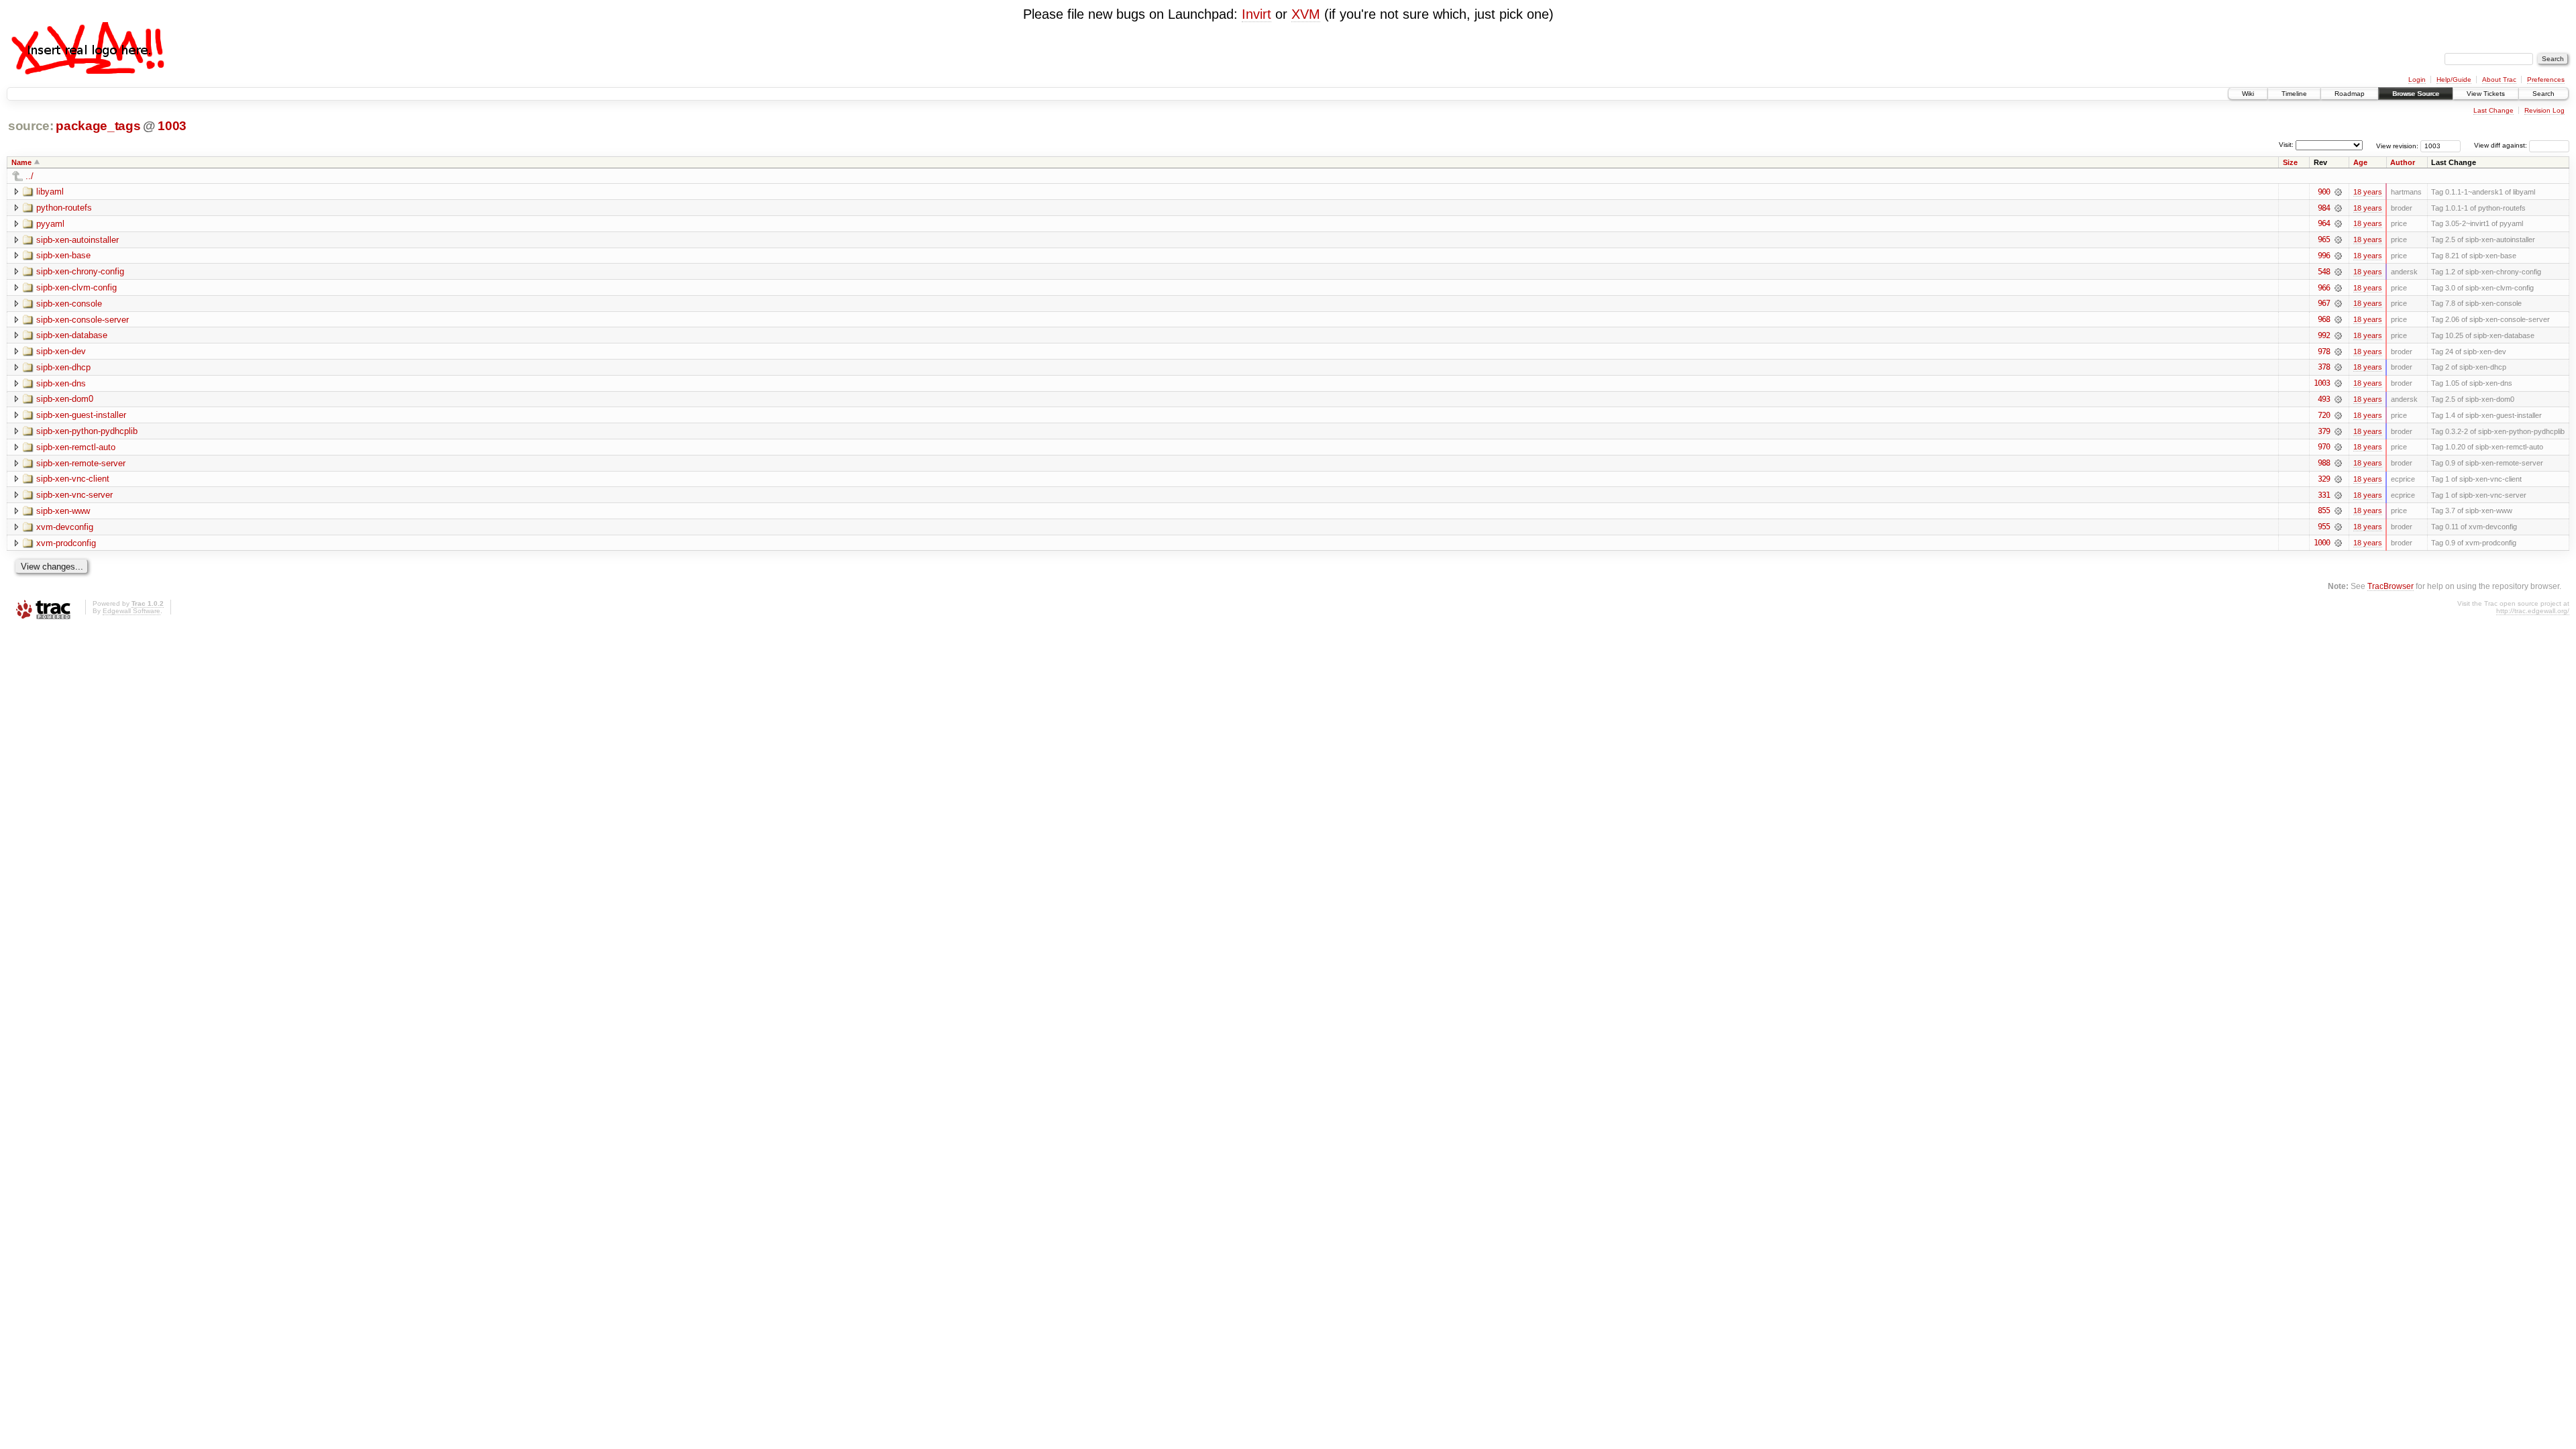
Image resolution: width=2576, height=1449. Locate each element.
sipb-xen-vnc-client (73, 479)
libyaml (50, 192)
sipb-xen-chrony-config (80, 271)
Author (2403, 162)
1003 (172, 126)
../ (30, 176)
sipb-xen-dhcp (63, 367)
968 (2324, 319)
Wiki (2248, 94)
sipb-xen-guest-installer (81, 415)
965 (2324, 239)
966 (2324, 288)
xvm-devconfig (65, 527)
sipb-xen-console (69, 304)
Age (2360, 162)
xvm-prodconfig (66, 543)
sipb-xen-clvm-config (76, 287)
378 (2324, 367)
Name (21, 162)
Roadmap (2350, 94)
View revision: (2397, 145)
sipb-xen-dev (61, 351)
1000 (2322, 543)
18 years (2368, 192)
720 (2324, 415)
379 (2324, 431)
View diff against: (2502, 145)
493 (2324, 399)
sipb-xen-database (72, 335)
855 (2324, 511)
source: (31, 126)
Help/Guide (2454, 79)
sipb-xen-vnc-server (74, 495)
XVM (1306, 14)
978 (2324, 352)
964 (2324, 223)
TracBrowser (2391, 586)
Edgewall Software (131, 611)
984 (2324, 208)
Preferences (2546, 79)
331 (2324, 495)
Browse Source (2416, 94)
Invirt (1256, 14)
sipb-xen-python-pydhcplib (87, 431)
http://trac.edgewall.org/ (2533, 611)
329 (2324, 479)
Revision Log (2544, 110)
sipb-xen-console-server (83, 320)
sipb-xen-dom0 (65, 399)
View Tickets (2486, 94)
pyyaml (50, 224)
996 (2324, 256)
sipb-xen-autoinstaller (77, 240)
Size (2290, 162)
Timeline (2294, 94)
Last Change (2493, 110)
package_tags (98, 126)
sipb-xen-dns (61, 383)
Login (2417, 79)
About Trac (2499, 79)
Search (2543, 94)
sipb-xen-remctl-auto (76, 447)
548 (2324, 272)
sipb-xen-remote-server (81, 463)
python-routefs (64, 208)
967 (2324, 303)
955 (2324, 527)
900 (2324, 192)
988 (2324, 463)
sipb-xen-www (63, 511)
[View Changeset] (2338, 192)
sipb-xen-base (63, 255)
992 (2324, 335)
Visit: (2286, 145)
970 (2324, 447)
